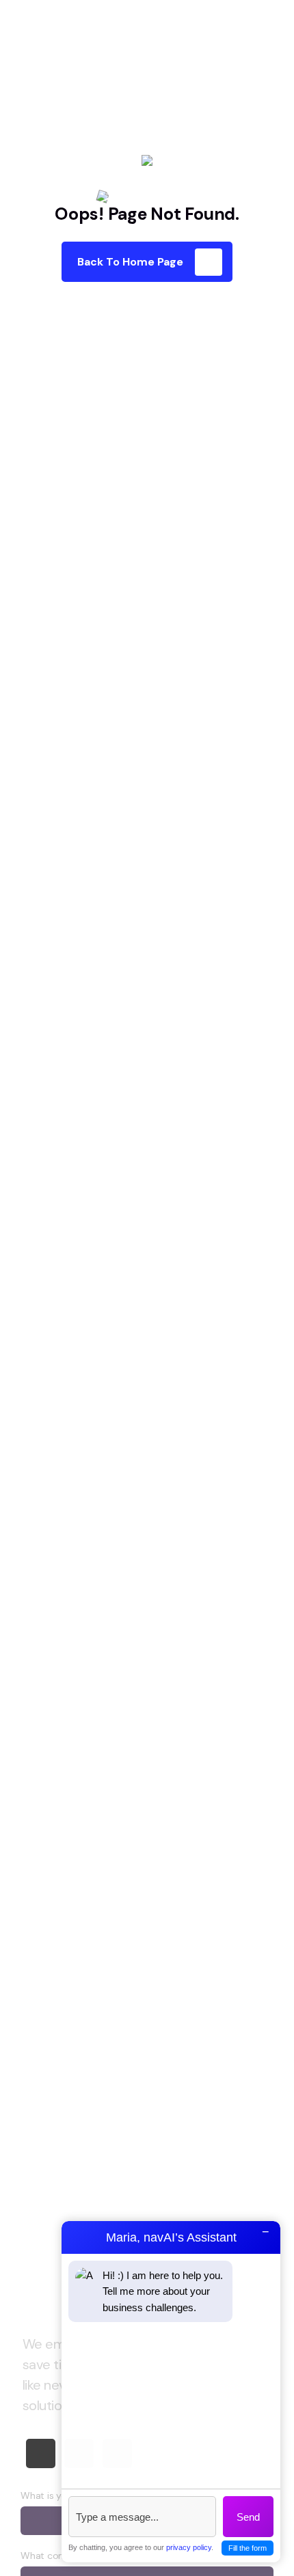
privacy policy (189, 2547)
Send (248, 2517)
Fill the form (248, 2548)
